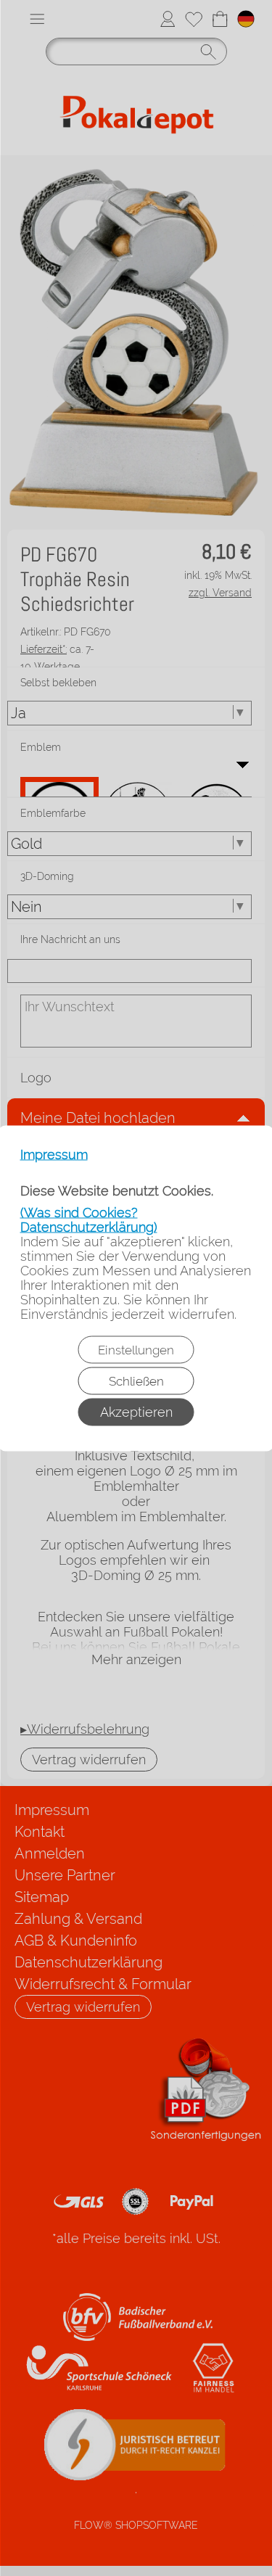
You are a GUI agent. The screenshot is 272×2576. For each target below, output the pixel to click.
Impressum (54, 1154)
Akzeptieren (136, 1411)
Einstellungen (136, 1349)
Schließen (136, 1380)
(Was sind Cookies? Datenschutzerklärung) (89, 1219)
